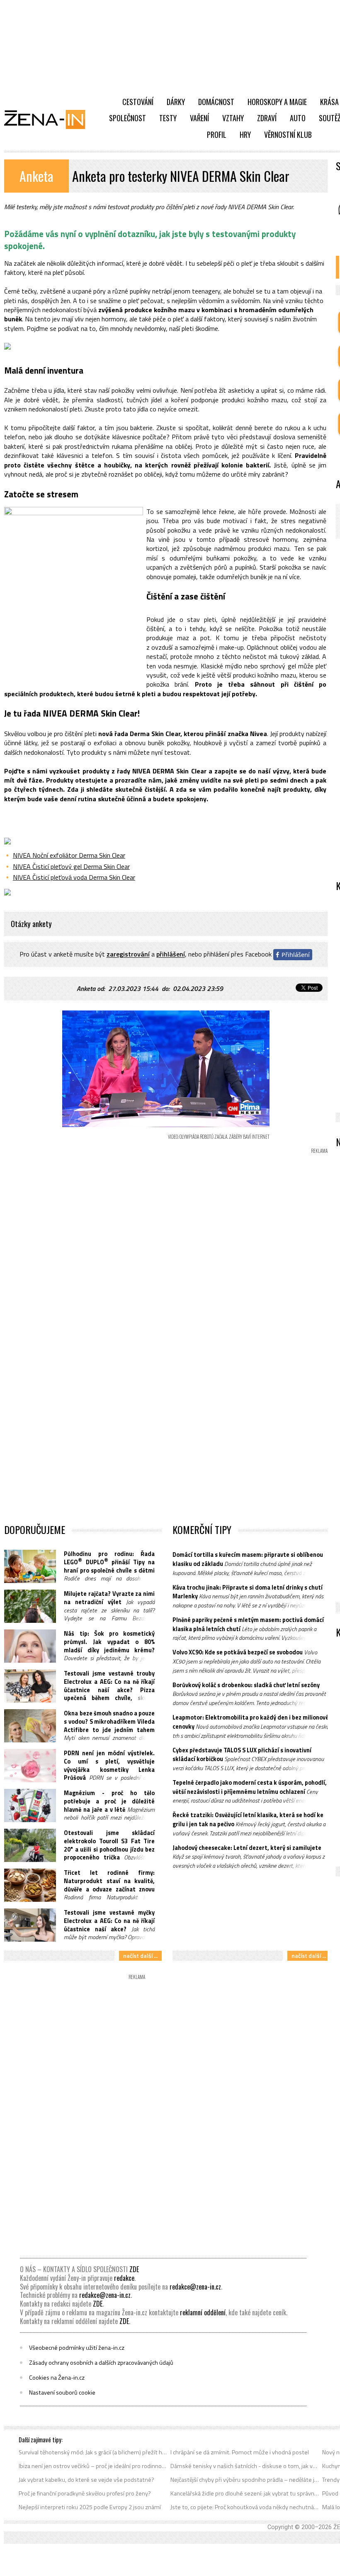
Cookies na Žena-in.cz (57, 2378)
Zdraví (267, 118)
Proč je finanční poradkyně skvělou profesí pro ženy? (85, 2493)
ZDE (134, 2269)
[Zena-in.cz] (50, 119)
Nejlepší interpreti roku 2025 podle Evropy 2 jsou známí (90, 2507)
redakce (124, 2278)
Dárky (176, 102)
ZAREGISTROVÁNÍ (128, 954)
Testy (168, 118)
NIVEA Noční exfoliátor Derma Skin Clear (69, 855)
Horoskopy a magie (277, 102)
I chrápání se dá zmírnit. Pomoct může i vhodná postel (240, 2452)
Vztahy (233, 118)
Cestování (138, 102)
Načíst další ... (140, 1956)
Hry (245, 135)
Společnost (127, 118)
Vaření (199, 118)
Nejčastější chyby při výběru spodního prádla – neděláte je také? (245, 2480)
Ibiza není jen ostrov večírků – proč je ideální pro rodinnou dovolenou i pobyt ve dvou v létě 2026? (93, 2466)
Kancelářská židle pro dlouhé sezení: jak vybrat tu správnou (245, 2493)
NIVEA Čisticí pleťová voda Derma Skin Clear (74, 877)
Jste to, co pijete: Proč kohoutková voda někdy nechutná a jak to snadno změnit (245, 2507)
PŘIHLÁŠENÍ (171, 954)
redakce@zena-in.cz (195, 2287)
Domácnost (216, 102)
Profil (217, 135)
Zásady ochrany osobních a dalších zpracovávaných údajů (101, 2363)
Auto (298, 118)
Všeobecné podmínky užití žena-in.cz (77, 2348)
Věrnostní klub (288, 135)
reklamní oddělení (203, 2312)
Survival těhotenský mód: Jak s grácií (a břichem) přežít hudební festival (93, 2452)
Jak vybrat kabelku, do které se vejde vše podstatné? (86, 2480)
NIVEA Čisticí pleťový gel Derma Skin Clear (71, 866)
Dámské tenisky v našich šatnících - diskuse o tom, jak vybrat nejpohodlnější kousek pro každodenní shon (245, 2466)
